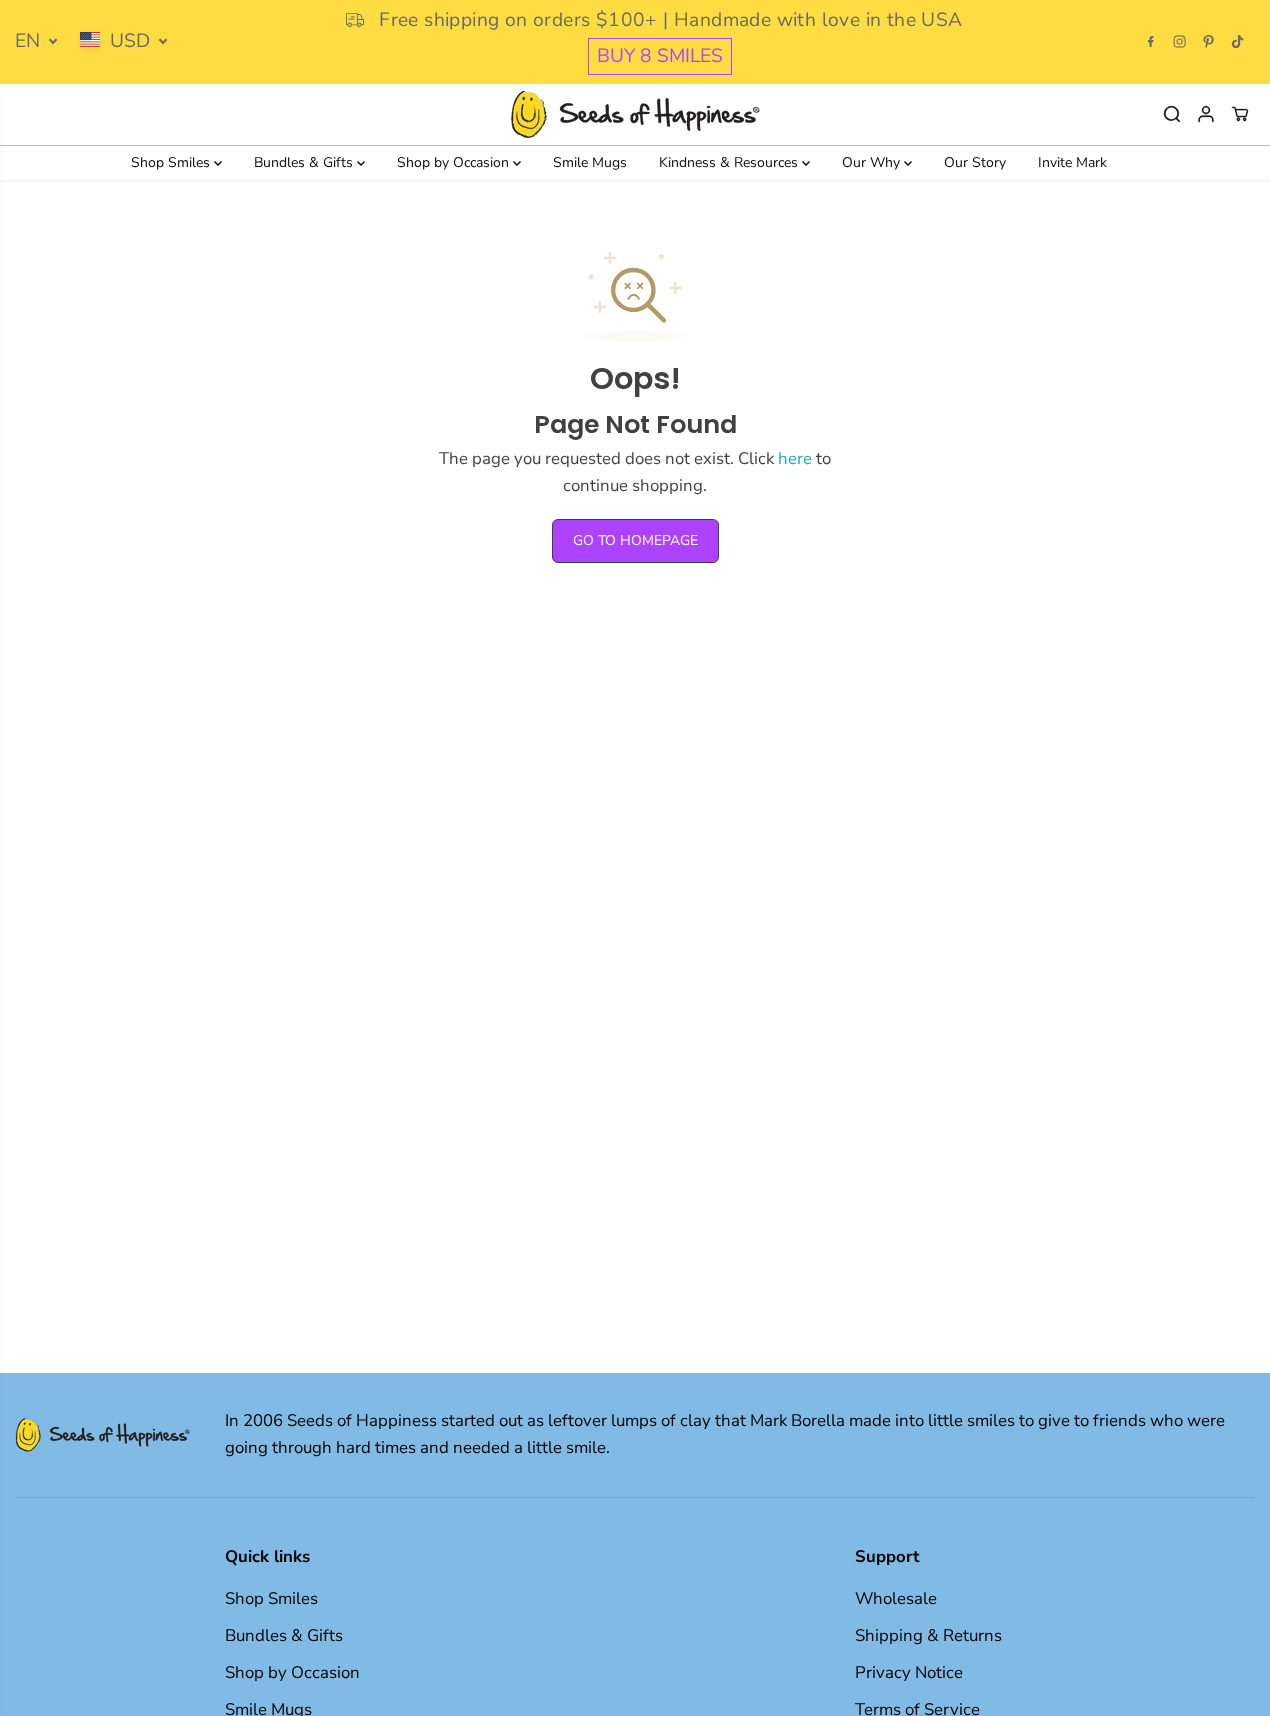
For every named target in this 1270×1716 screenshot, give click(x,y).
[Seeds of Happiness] (635, 114)
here (795, 458)
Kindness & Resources (730, 162)
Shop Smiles (172, 162)
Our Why (873, 162)
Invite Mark (1072, 162)
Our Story (975, 162)
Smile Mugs (590, 162)
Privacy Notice (909, 1672)
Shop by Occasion (455, 162)
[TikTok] (1238, 42)
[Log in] (1206, 114)
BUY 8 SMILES (660, 56)
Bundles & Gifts (305, 162)
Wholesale (896, 1598)
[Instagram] (1180, 42)
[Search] (1172, 114)
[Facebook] (1151, 42)
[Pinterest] (1209, 42)
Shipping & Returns (928, 1635)
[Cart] (1240, 114)
